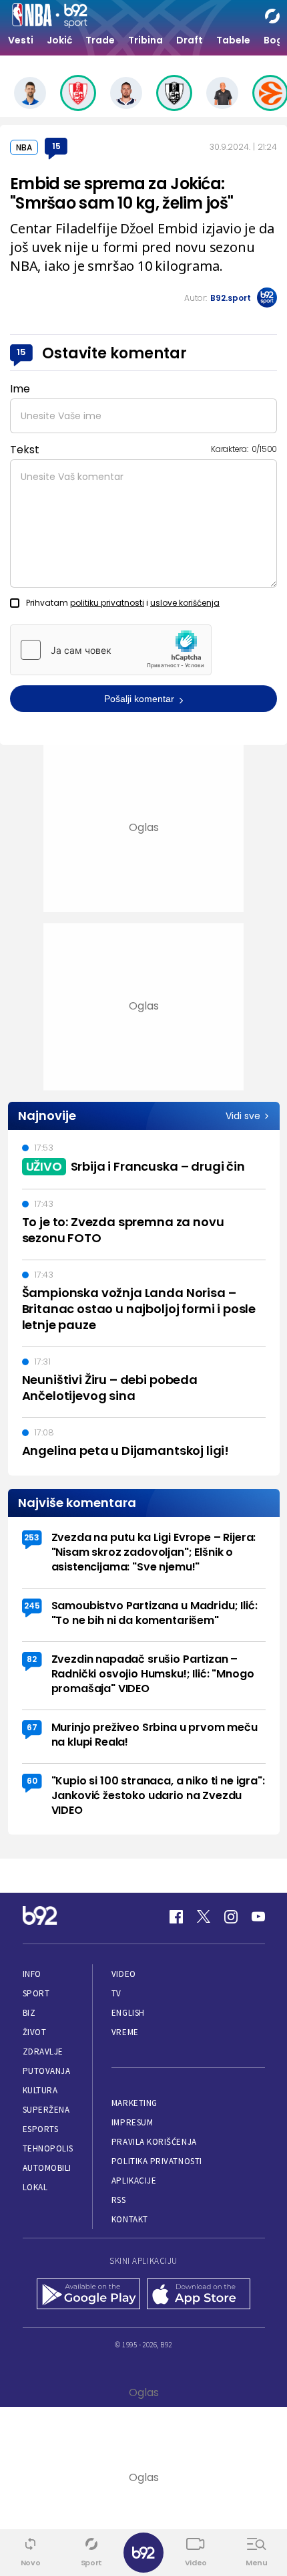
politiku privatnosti (107, 603)
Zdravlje (43, 2052)
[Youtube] (258, 1917)
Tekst (25, 450)
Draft (190, 40)
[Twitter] (204, 1917)
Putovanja (47, 2071)
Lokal (35, 2187)
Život (35, 2032)
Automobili (47, 2168)
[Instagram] (231, 1917)
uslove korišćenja (185, 603)
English (128, 2013)
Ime (20, 389)
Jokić (59, 40)
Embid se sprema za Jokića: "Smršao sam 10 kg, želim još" (121, 193)
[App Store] (199, 2295)
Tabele (233, 40)
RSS (119, 2200)
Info (32, 1974)
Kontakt (130, 2219)
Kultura (40, 2090)
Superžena (46, 2110)
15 (56, 146)
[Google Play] (88, 2295)
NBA (24, 147)
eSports (41, 2129)
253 (32, 1537)
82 (32, 1659)
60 (32, 1781)
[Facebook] (176, 1917)
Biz (29, 2013)
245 (32, 1606)
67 (32, 1727)
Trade (100, 40)
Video (124, 1974)
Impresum (132, 2122)
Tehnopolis (48, 2148)
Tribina (146, 40)
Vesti (21, 40)
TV (116, 1993)
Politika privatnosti (157, 2161)
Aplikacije (134, 2181)
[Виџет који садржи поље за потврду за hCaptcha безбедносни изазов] (111, 650)
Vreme (125, 2032)
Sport (36, 1993)
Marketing (134, 2103)
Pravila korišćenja (154, 2142)
